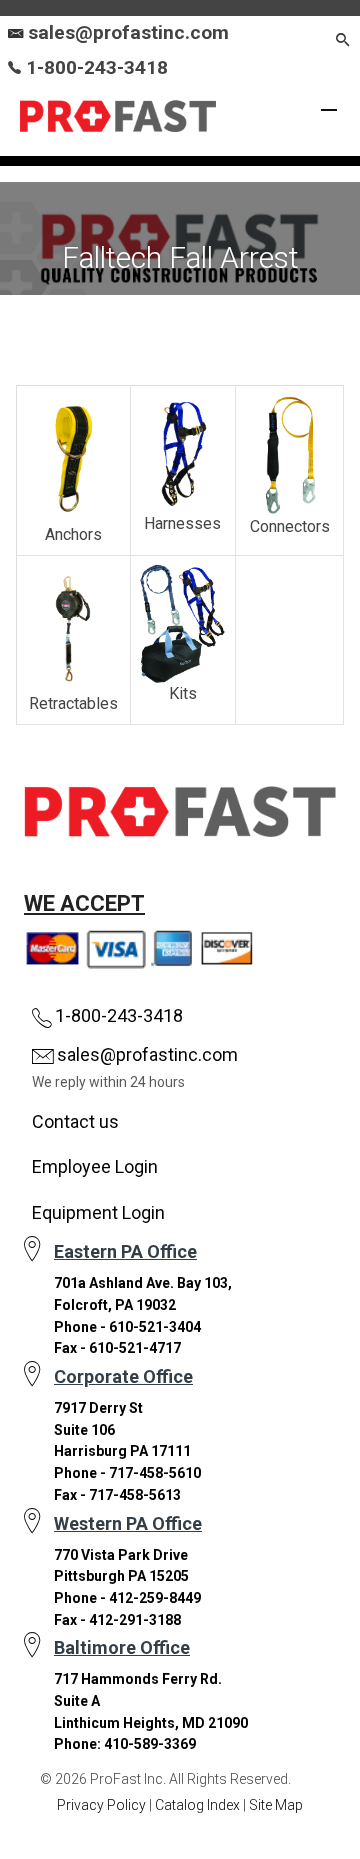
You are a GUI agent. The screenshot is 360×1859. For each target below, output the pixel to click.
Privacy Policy (101, 1805)
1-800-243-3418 (94, 67)
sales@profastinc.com (128, 32)
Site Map (276, 1805)
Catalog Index (197, 1805)
